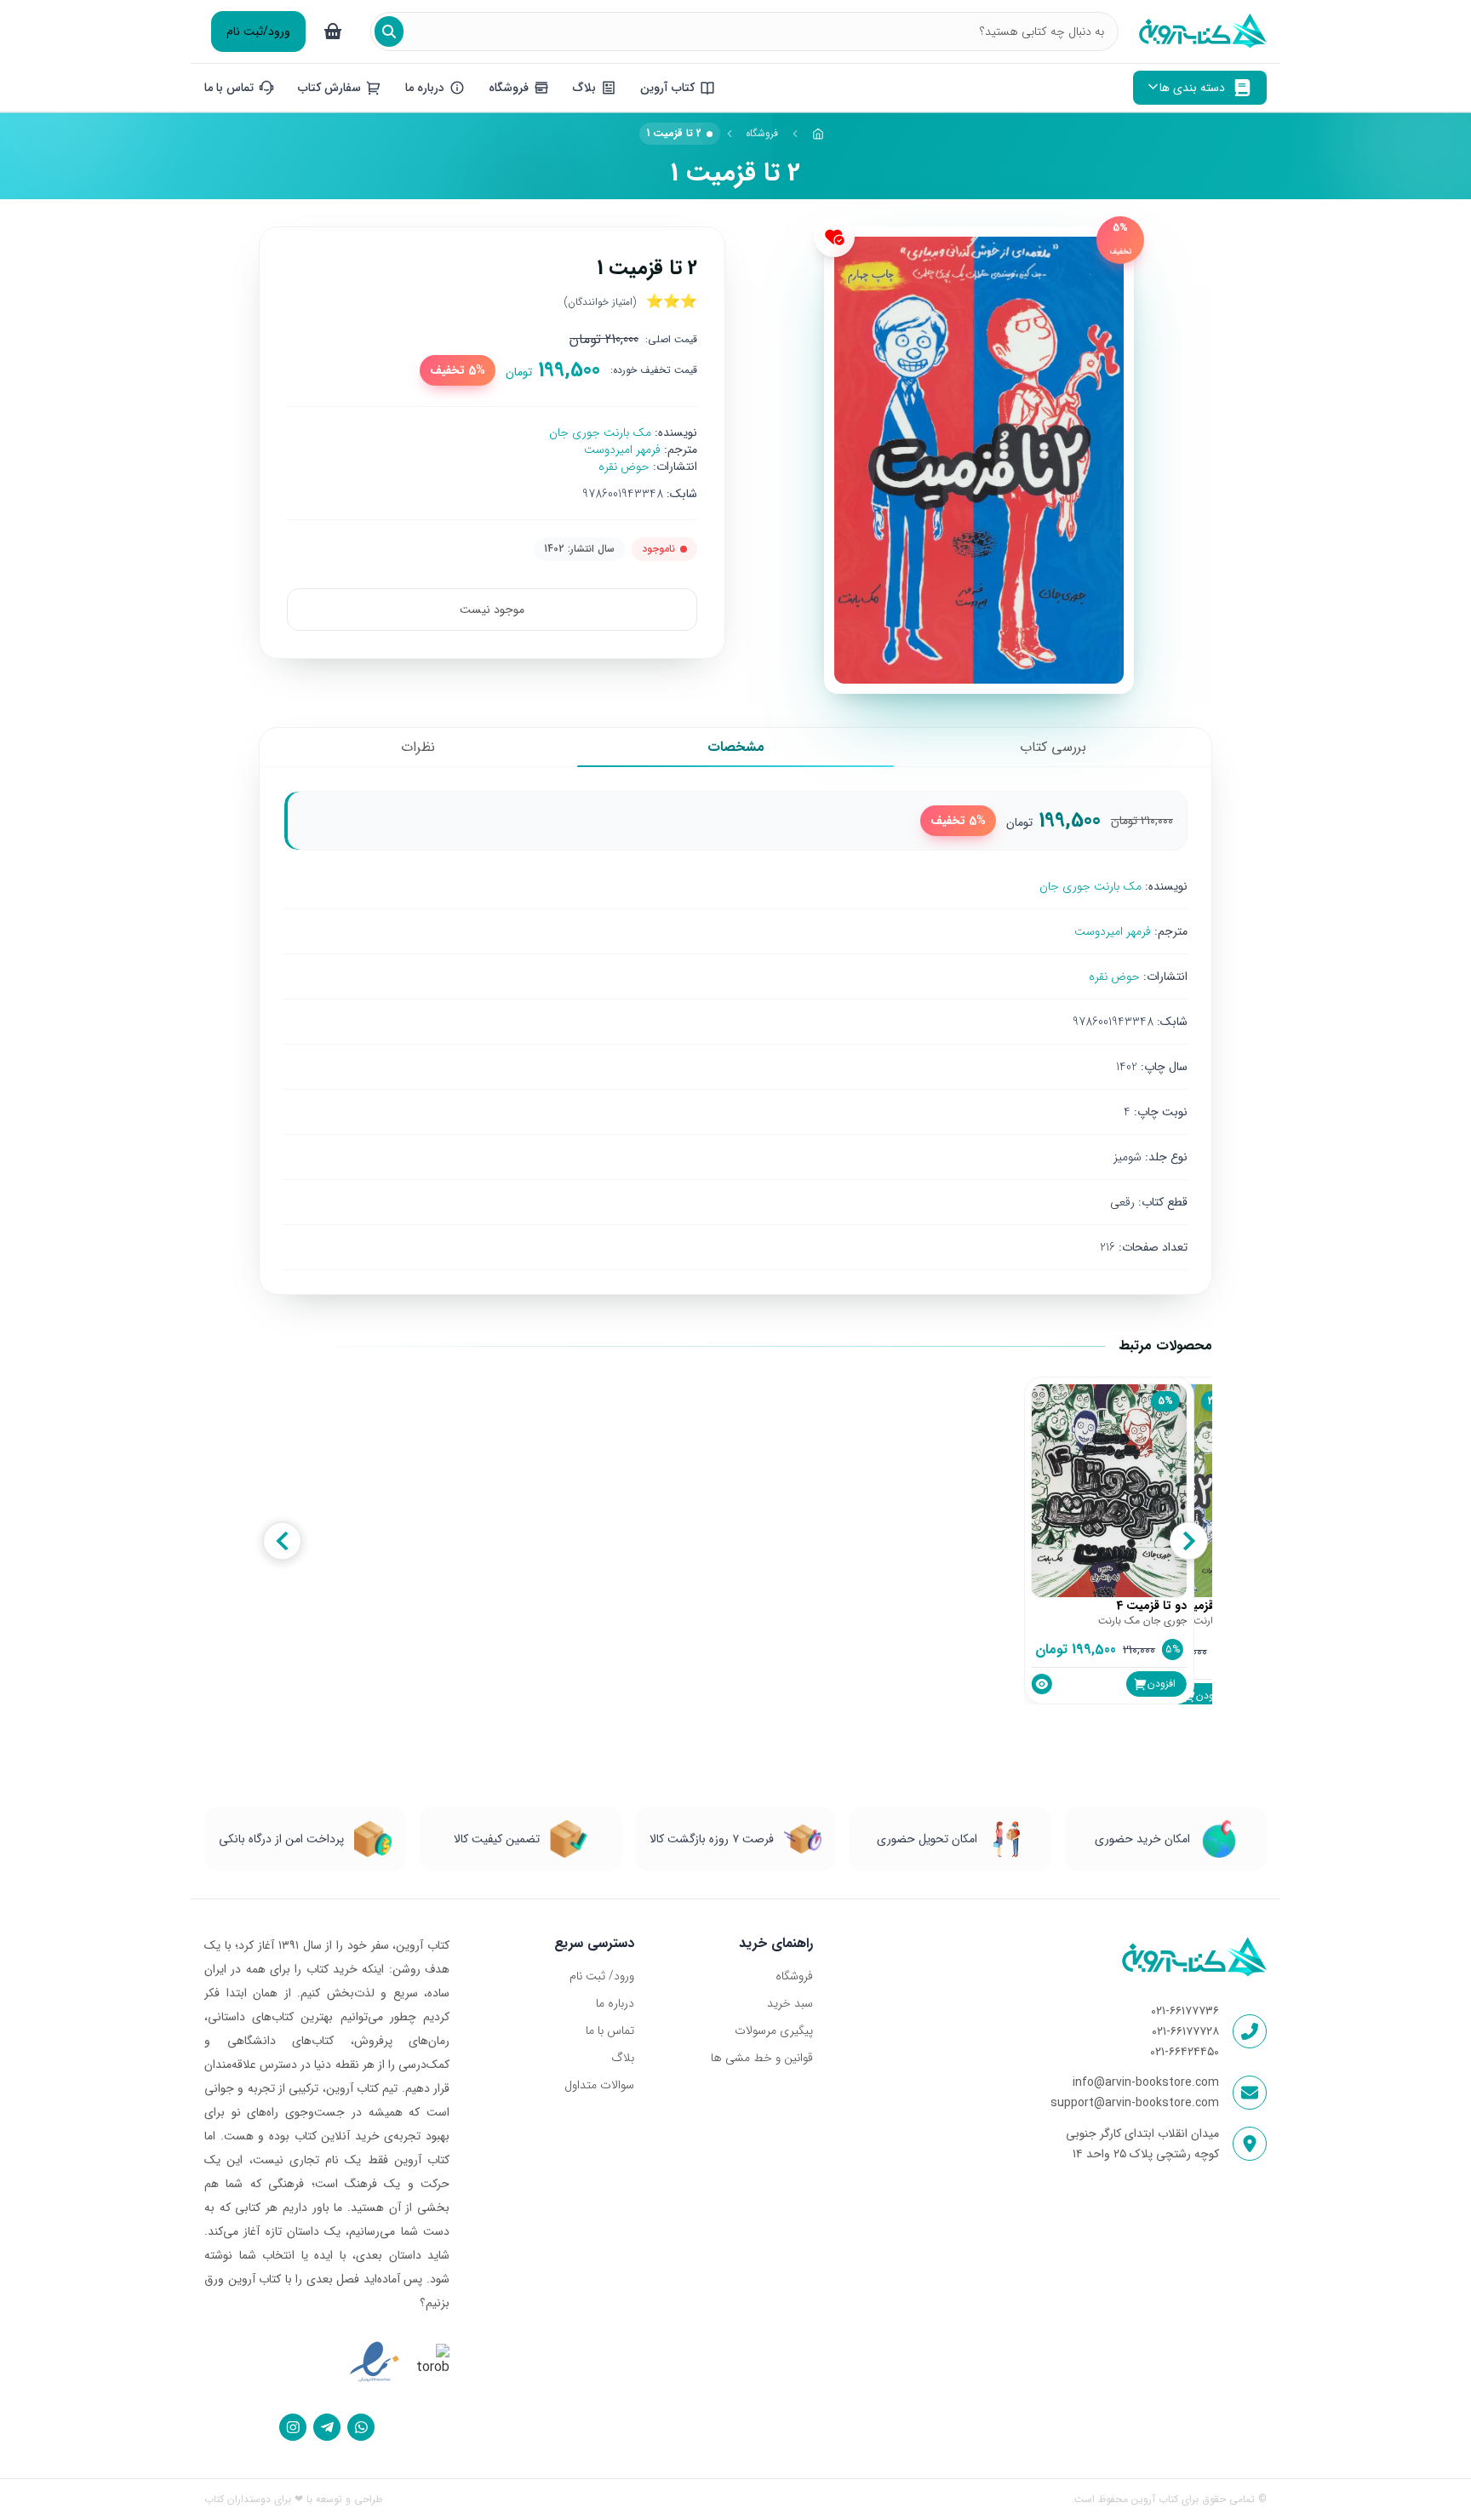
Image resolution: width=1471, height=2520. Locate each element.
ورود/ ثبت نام (602, 1976)
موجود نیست (492, 610)
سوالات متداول (599, 2085)
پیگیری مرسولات (773, 2030)
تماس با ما (610, 2030)
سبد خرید (790, 2003)
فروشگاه (762, 133)
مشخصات (736, 747)
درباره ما (615, 2003)
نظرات (418, 747)
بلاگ (623, 2058)
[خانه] (818, 134)
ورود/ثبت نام (258, 31)
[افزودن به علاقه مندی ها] (834, 237)
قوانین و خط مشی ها (761, 2058)
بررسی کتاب (1053, 747)
